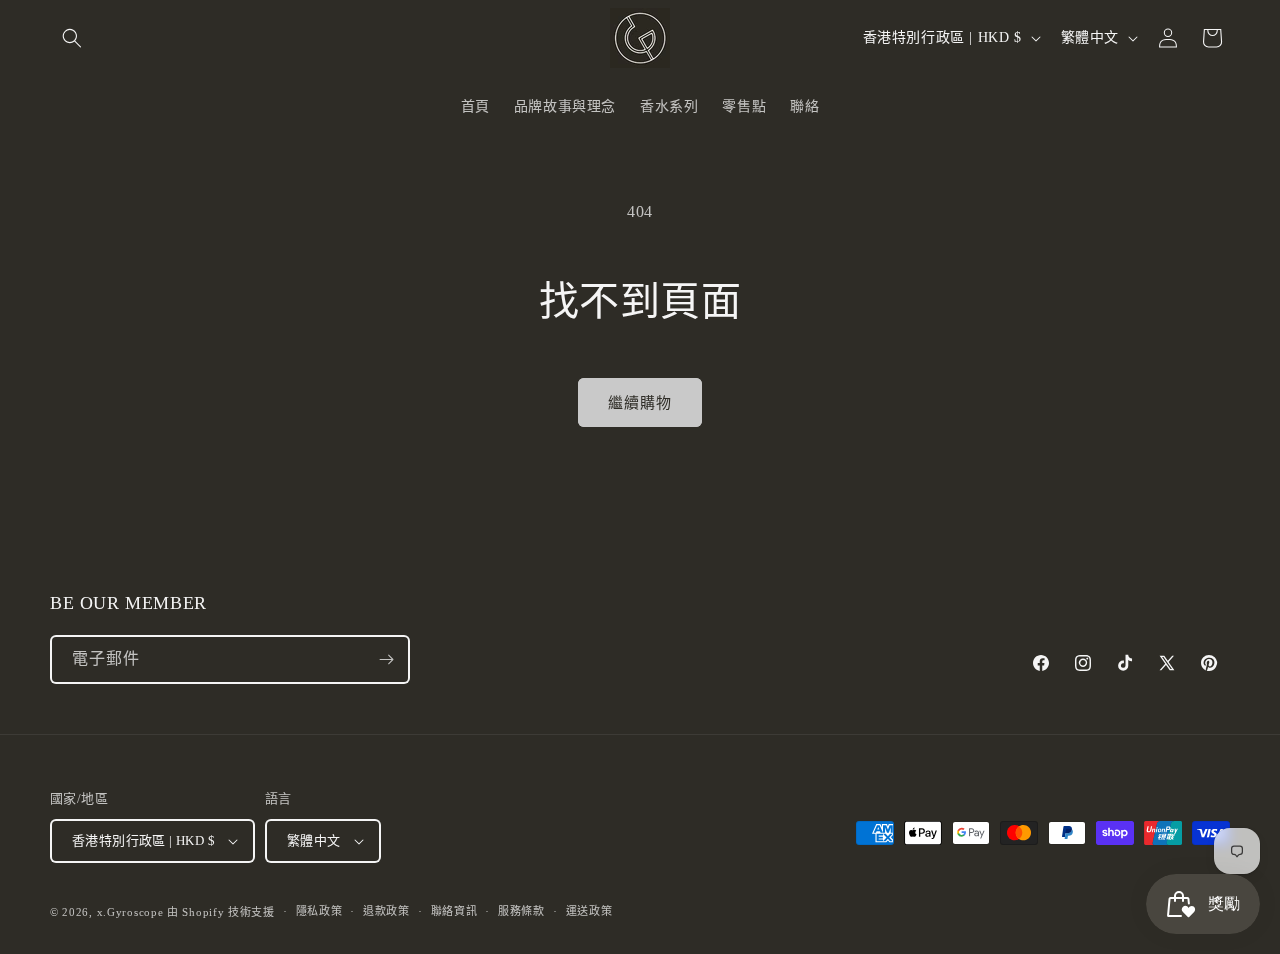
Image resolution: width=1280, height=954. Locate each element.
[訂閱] (386, 659)
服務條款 (521, 911)
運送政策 (589, 911)
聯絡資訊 (454, 911)
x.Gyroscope (130, 912)
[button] (72, 38)
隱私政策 (319, 911)
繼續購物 (640, 403)
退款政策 (386, 911)
